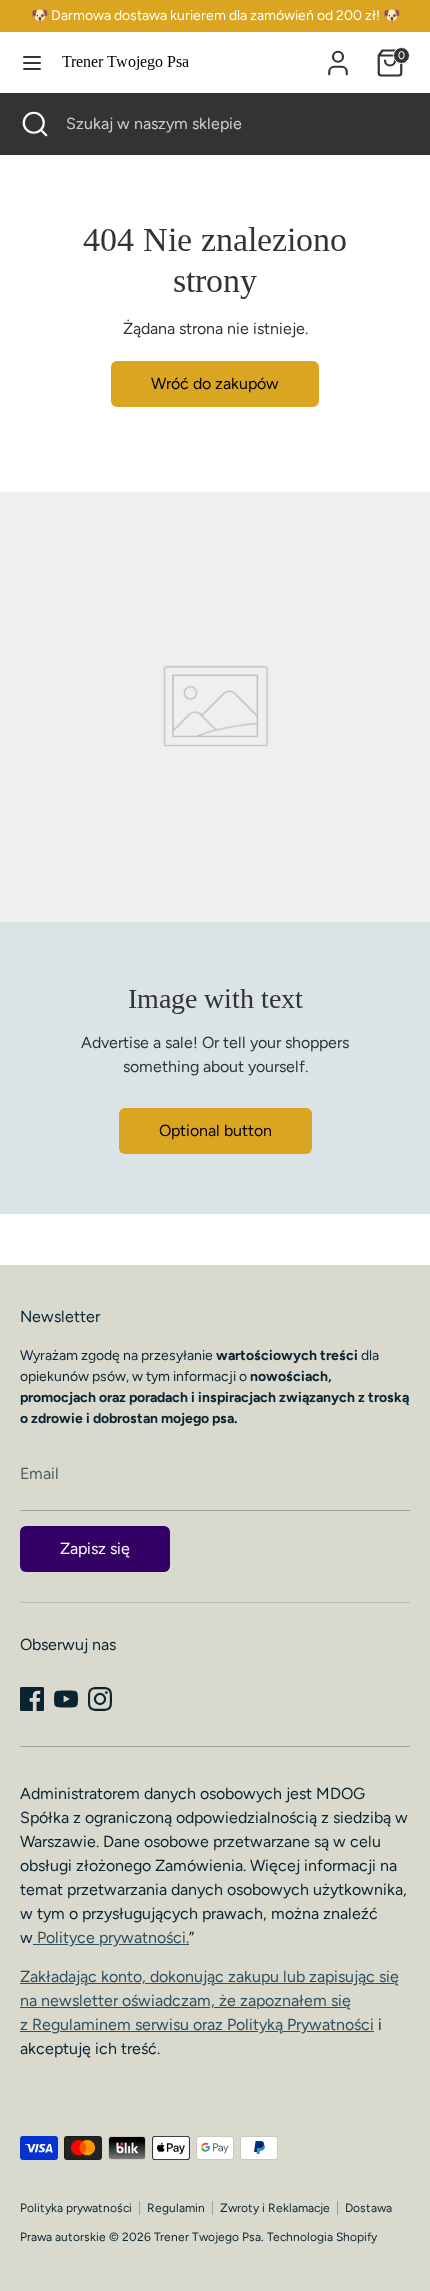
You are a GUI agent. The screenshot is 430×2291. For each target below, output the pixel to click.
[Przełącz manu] (32, 62)
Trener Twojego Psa (125, 61)
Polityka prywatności (76, 2208)
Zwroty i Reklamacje (275, 2208)
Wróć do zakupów (215, 383)
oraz (281, 2024)
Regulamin (176, 2208)
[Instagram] (100, 1699)
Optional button (215, 1130)
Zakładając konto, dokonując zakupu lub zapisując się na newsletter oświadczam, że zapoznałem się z (209, 2000)
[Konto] (338, 54)
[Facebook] (32, 1699)
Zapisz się (95, 1548)
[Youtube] (66, 1699)
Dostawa (368, 2208)
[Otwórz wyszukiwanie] (33, 124)
